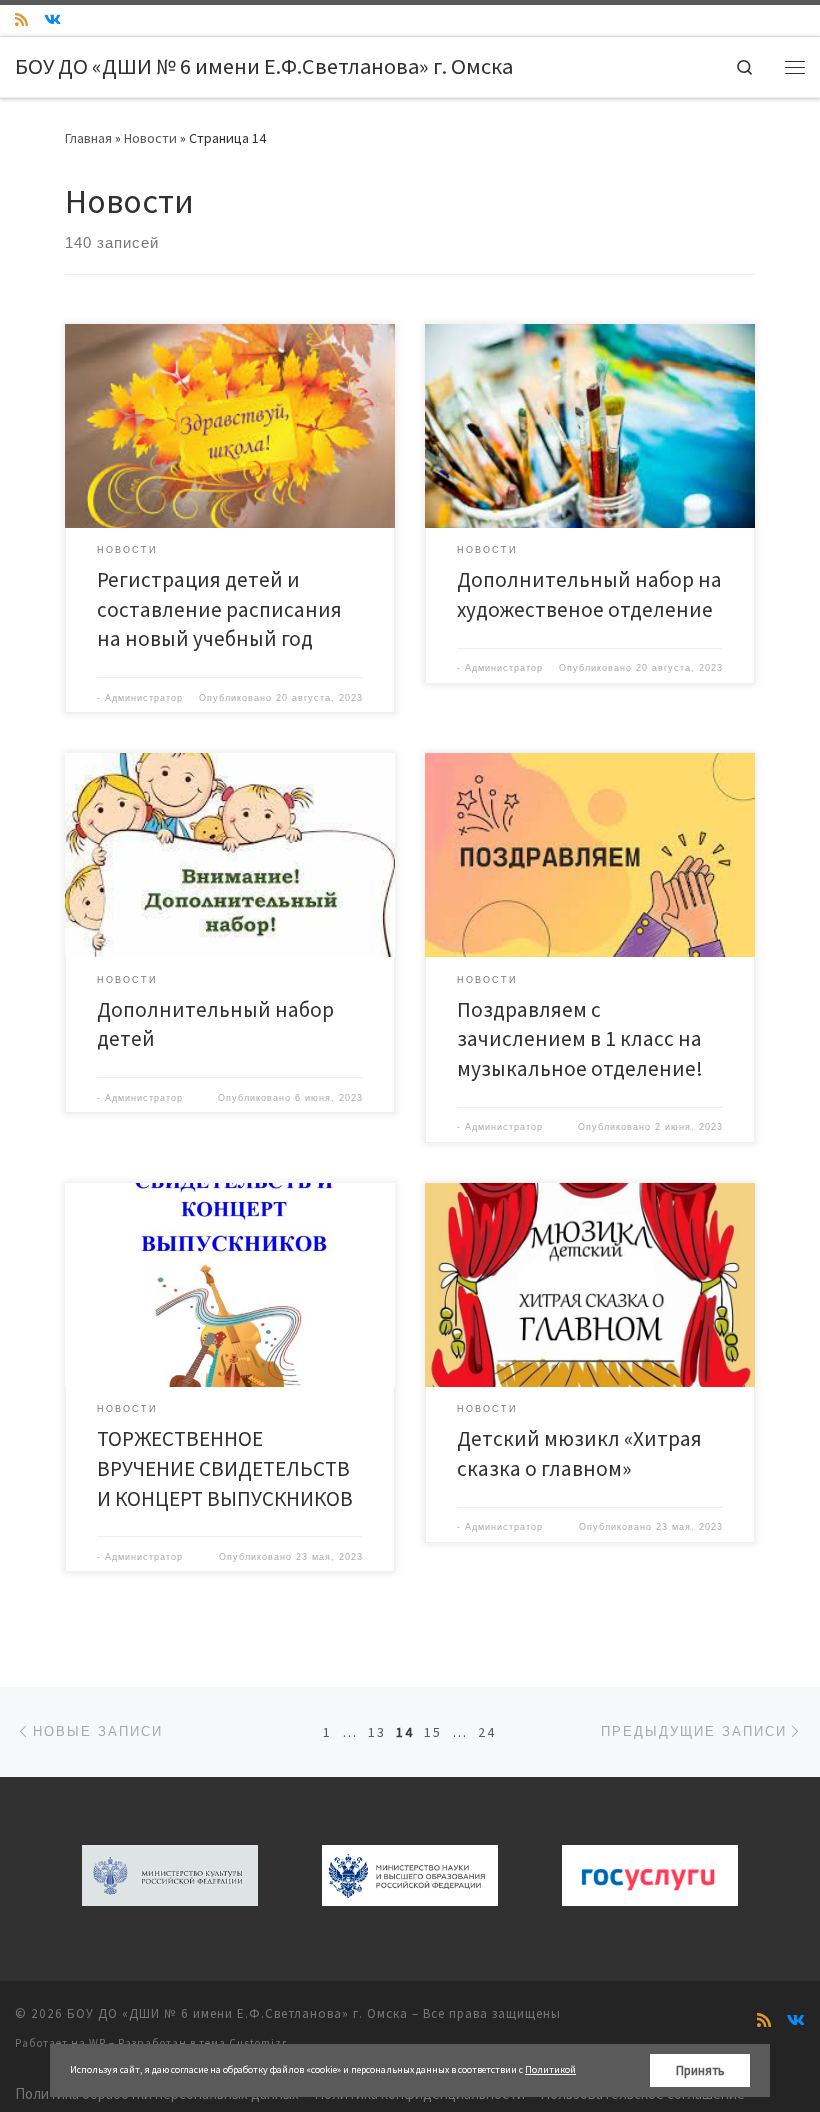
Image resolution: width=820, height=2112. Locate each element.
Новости (150, 138)
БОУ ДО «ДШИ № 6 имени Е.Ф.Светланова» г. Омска (237, 2013)
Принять (700, 2070)
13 (377, 1732)
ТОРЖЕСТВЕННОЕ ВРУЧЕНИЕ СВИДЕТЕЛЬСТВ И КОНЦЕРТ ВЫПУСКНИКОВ (225, 1468)
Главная (88, 138)
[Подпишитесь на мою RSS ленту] (21, 19)
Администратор (144, 698)
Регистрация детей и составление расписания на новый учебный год (219, 609)
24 (487, 1732)
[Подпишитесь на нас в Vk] (52, 19)
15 (433, 1732)
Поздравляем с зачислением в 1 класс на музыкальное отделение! (580, 1039)
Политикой (550, 2069)
